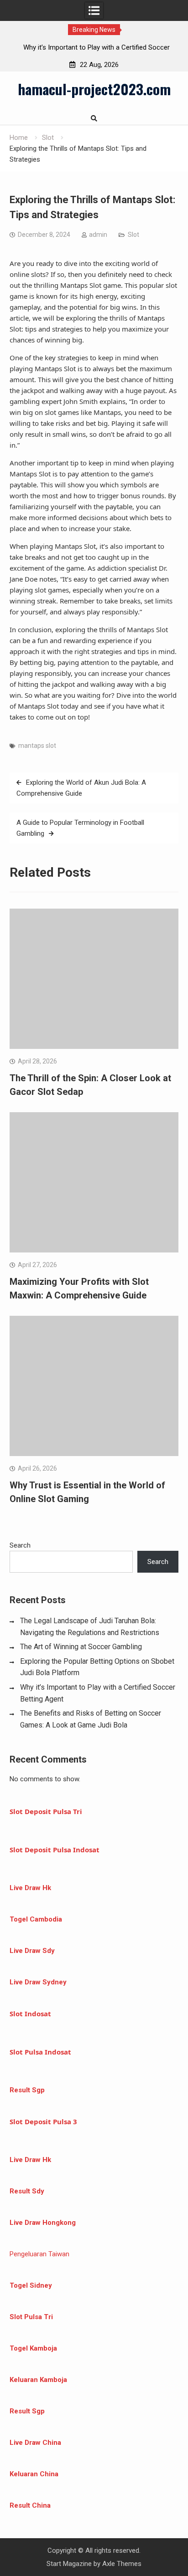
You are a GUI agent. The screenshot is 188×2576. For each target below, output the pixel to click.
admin (98, 235)
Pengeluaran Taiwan (39, 2254)
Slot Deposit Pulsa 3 (43, 2121)
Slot (133, 235)
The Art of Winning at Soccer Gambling (81, 1647)
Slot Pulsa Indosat (40, 2052)
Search (20, 1545)
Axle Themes (122, 2564)
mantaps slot (37, 746)
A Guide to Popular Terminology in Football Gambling (80, 828)
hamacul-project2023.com (94, 89)
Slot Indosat (30, 2014)
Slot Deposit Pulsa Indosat (55, 1850)
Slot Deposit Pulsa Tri (46, 1811)
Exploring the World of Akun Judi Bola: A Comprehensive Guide (81, 788)
